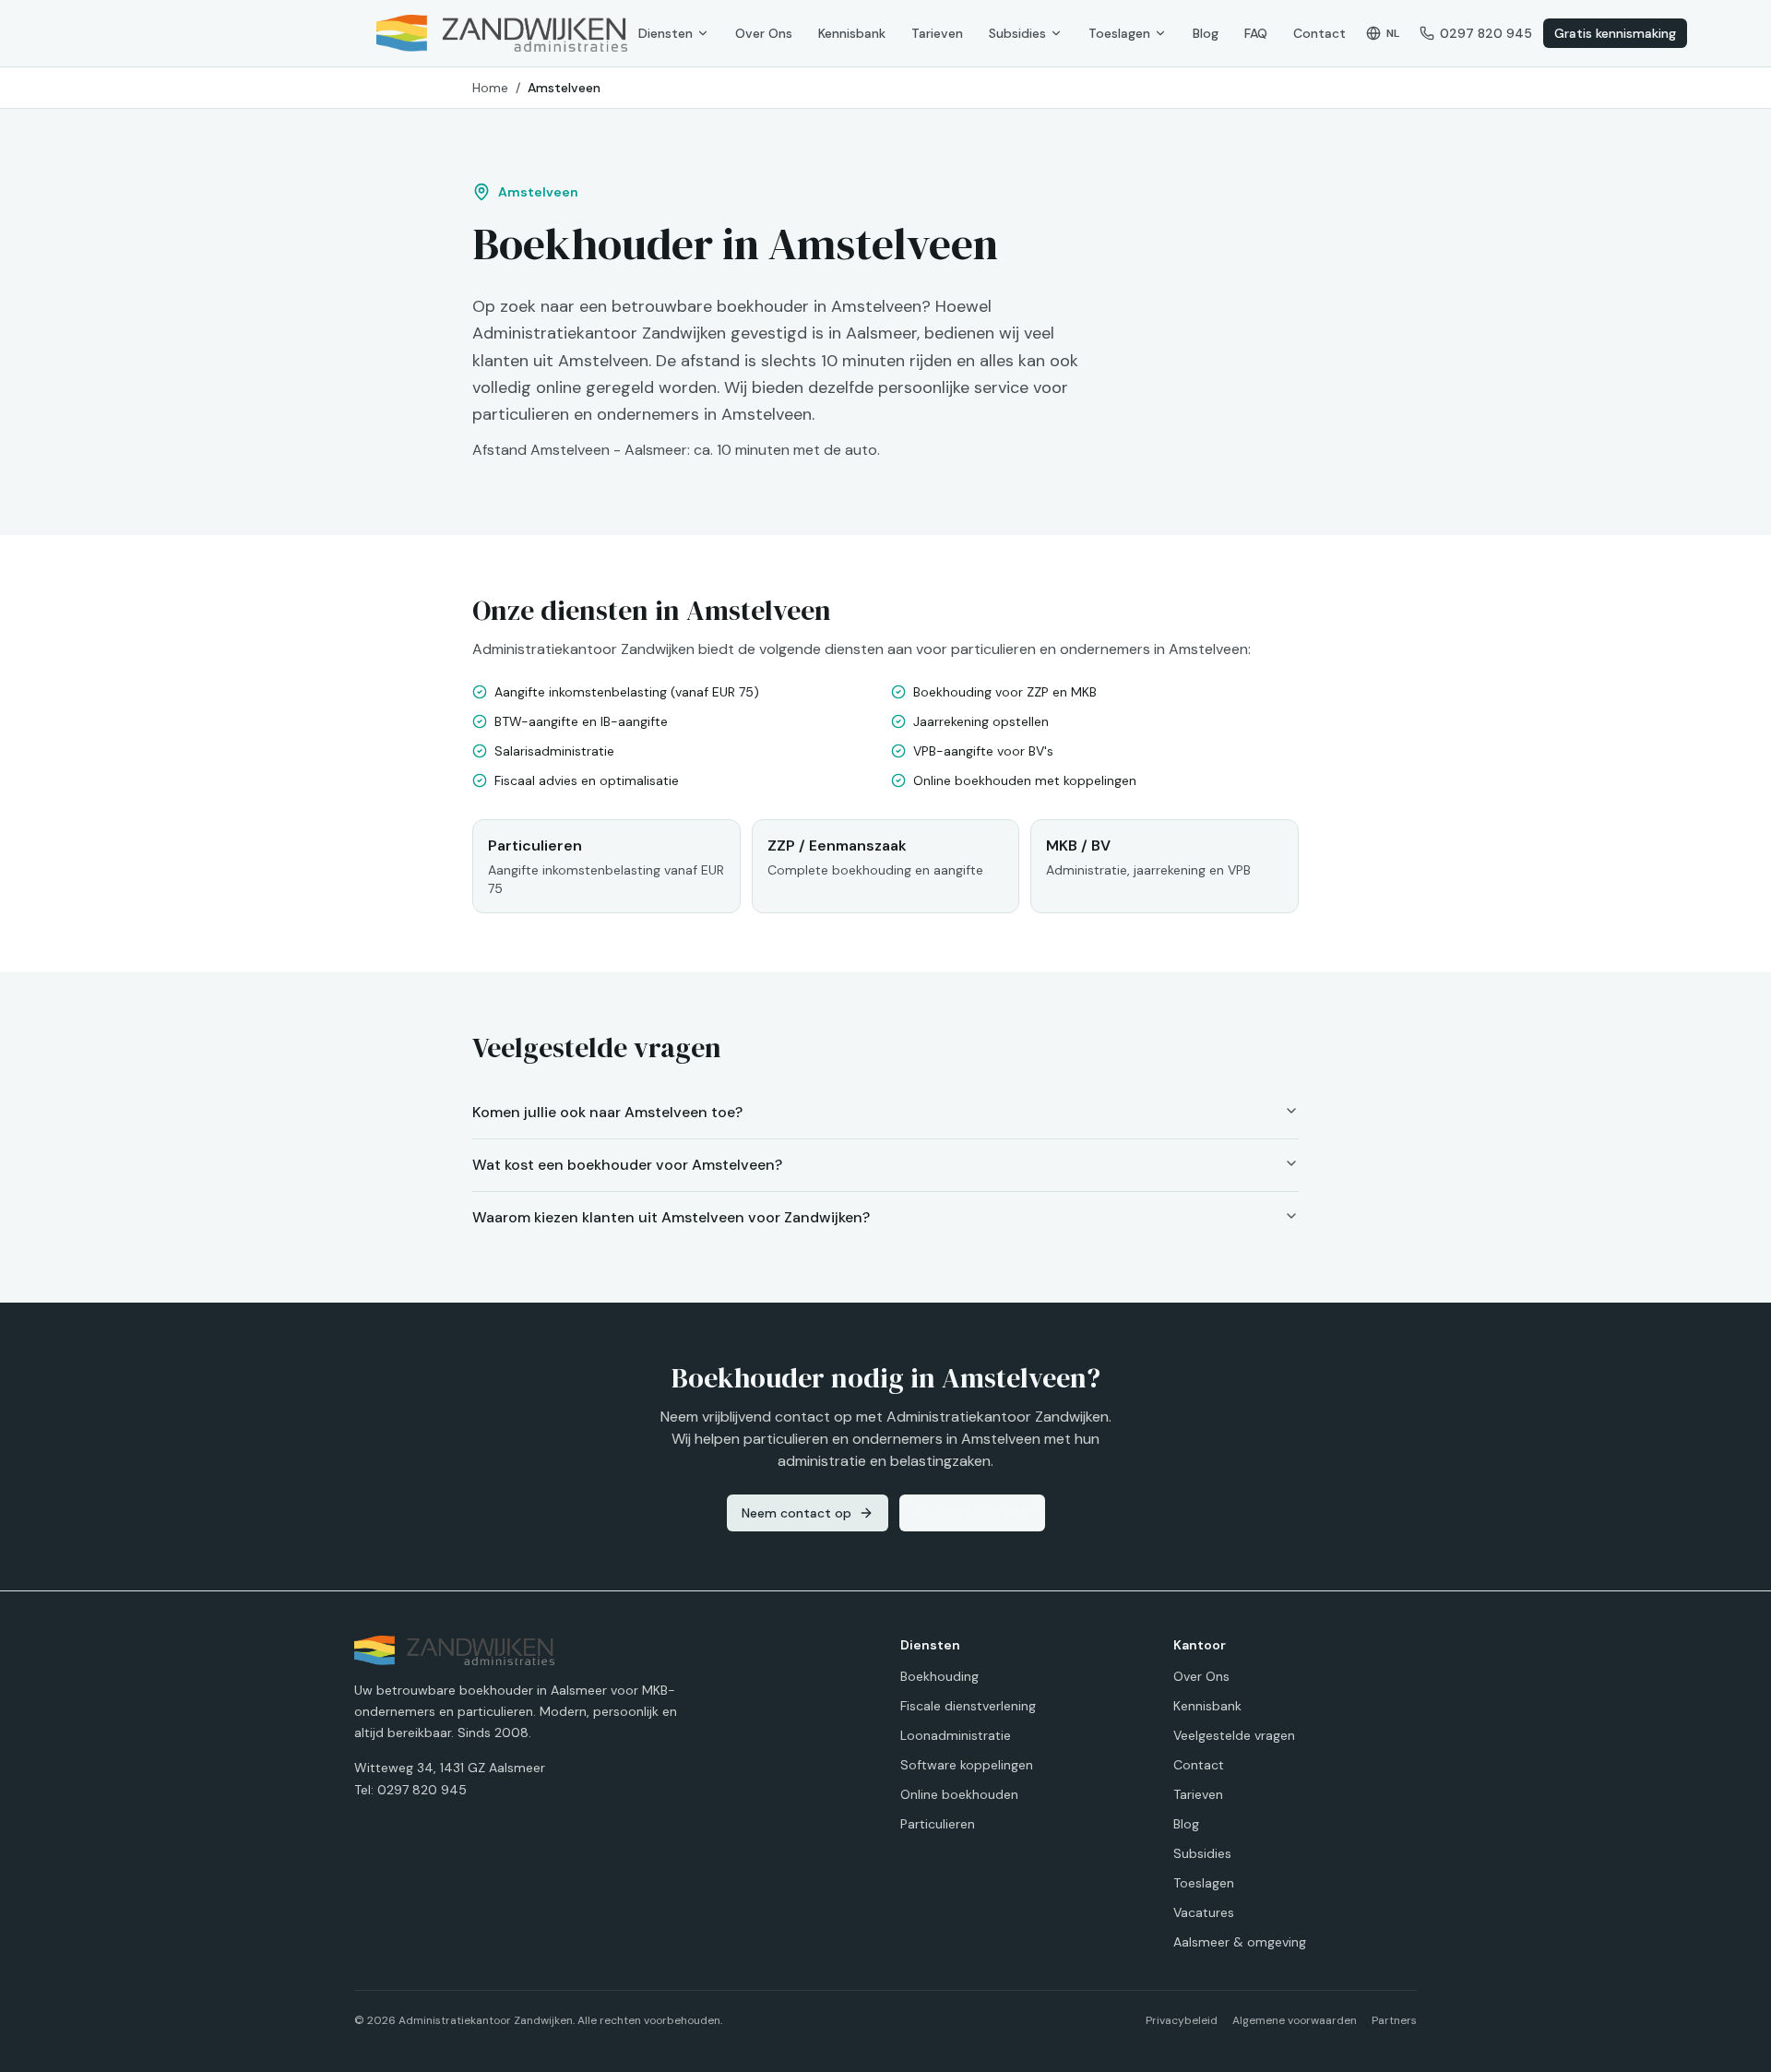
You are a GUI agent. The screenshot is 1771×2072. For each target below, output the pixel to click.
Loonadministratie (956, 1735)
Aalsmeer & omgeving (1240, 1942)
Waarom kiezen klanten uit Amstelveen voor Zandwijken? (671, 1217)
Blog (1206, 33)
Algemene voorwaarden (1295, 2020)
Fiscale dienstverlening (968, 1706)
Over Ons (764, 33)
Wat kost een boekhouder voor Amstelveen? (627, 1165)
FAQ (1256, 33)
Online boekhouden (959, 1794)
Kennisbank (852, 33)
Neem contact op (796, 1513)
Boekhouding (939, 1676)
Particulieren (938, 1824)
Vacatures (1204, 1912)
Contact (1319, 33)
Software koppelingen (967, 1765)
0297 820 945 (983, 1513)
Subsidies (1017, 33)
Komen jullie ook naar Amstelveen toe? (607, 1112)
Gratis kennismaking (1615, 33)
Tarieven (937, 33)
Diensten (666, 33)
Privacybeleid (1182, 2020)
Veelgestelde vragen (1234, 1735)
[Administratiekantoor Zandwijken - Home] (502, 33)
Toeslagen (1119, 33)
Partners (1394, 2020)
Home (490, 88)
